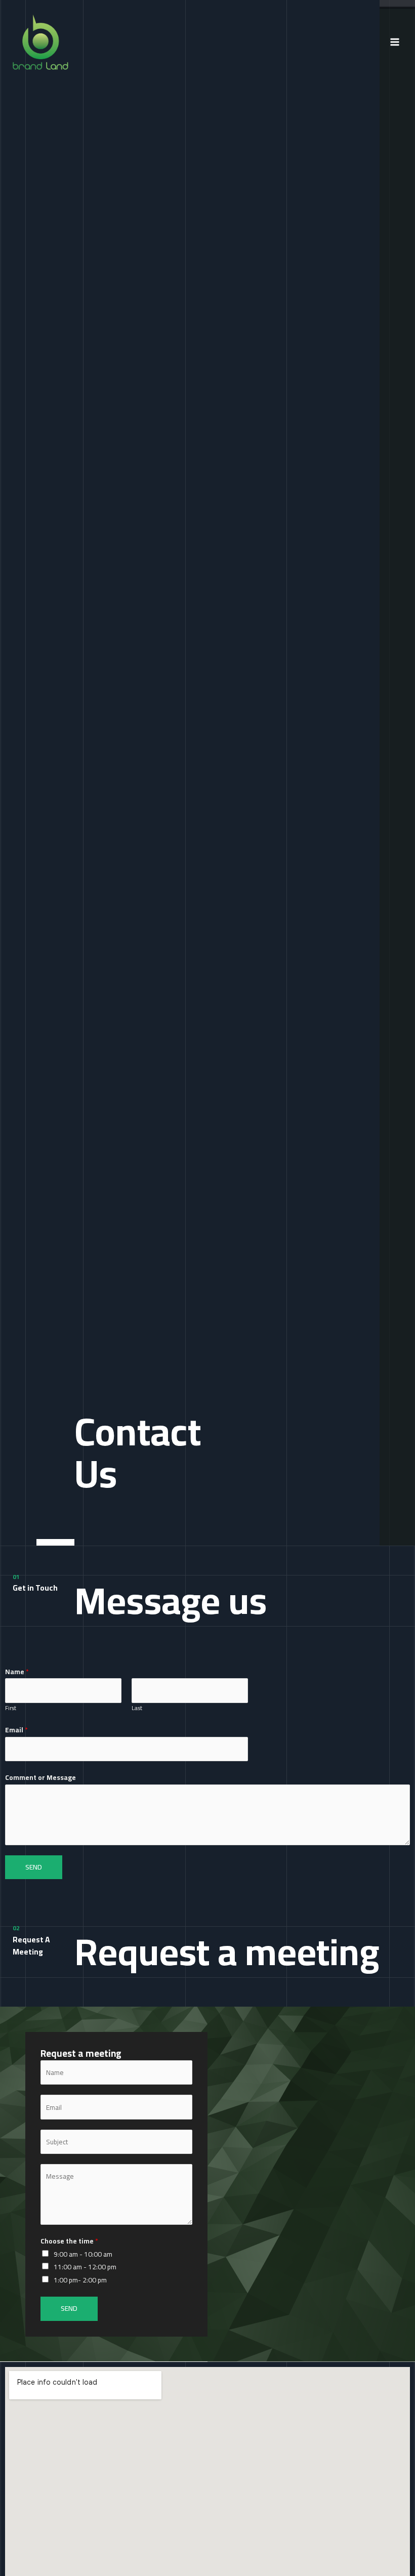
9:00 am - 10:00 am (83, 2254)
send (34, 1867)
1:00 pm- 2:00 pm (80, 2280)
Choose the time (69, 2241)
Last (137, 1708)
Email (16, 1730)
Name (17, 1672)
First (11, 1708)
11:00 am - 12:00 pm (85, 2267)
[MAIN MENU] (395, 42)
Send (69, 2308)
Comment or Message (40, 1778)
